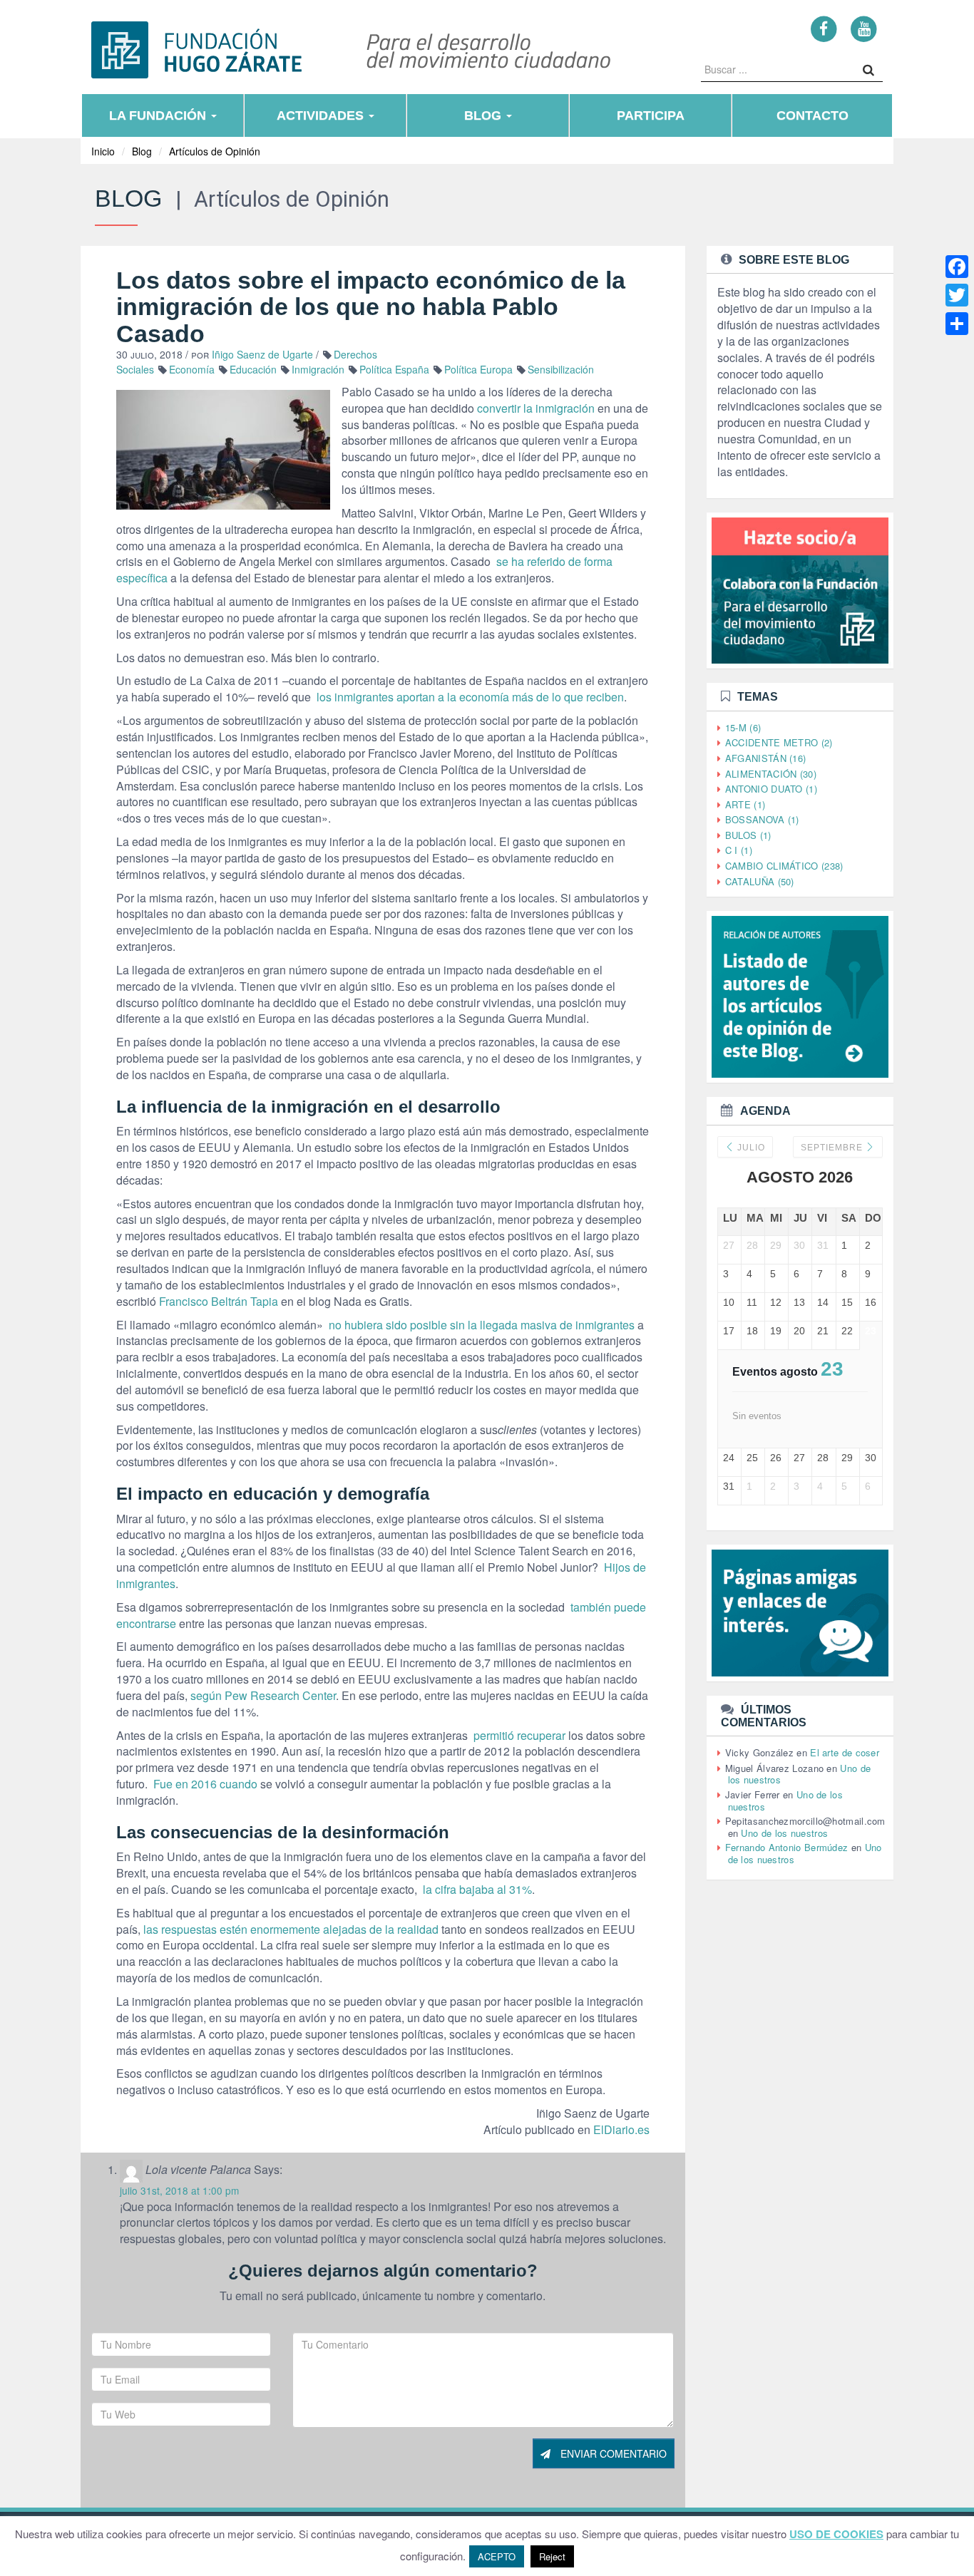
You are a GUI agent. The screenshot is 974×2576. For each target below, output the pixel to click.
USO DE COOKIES (836, 2534)
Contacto (812, 115)
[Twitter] (957, 295)
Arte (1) (745, 804)
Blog (485, 115)
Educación (253, 369)
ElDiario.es (621, 2129)
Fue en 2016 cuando (204, 1784)
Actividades (322, 115)
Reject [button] (552, 2556)
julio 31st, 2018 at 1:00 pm (179, 2190)
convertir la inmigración (536, 408)
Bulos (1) (748, 835)
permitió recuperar (518, 1735)
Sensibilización (561, 369)
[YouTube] (864, 28)
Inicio (103, 151)
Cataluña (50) (760, 881)
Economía (192, 369)
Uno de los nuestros (784, 1833)
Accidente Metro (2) (779, 742)
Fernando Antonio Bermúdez (787, 1847)
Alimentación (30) (771, 774)
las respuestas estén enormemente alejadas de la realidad (291, 1929)
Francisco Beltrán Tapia (219, 1301)
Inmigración (318, 369)
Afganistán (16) (766, 758)
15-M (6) (743, 727)
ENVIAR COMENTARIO (612, 2453)
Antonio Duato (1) (771, 789)
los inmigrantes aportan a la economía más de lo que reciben (469, 697)
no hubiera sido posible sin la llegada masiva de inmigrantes (480, 1325)
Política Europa (478, 369)
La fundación (159, 115)
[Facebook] (824, 28)
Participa (651, 115)
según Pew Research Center (263, 1695)
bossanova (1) (762, 819)
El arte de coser (845, 1752)
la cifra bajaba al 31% (476, 1889)
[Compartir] (957, 324)
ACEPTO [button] (497, 2556)
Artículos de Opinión (215, 151)
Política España (394, 369)
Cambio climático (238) (784, 866)
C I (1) (739, 850)
